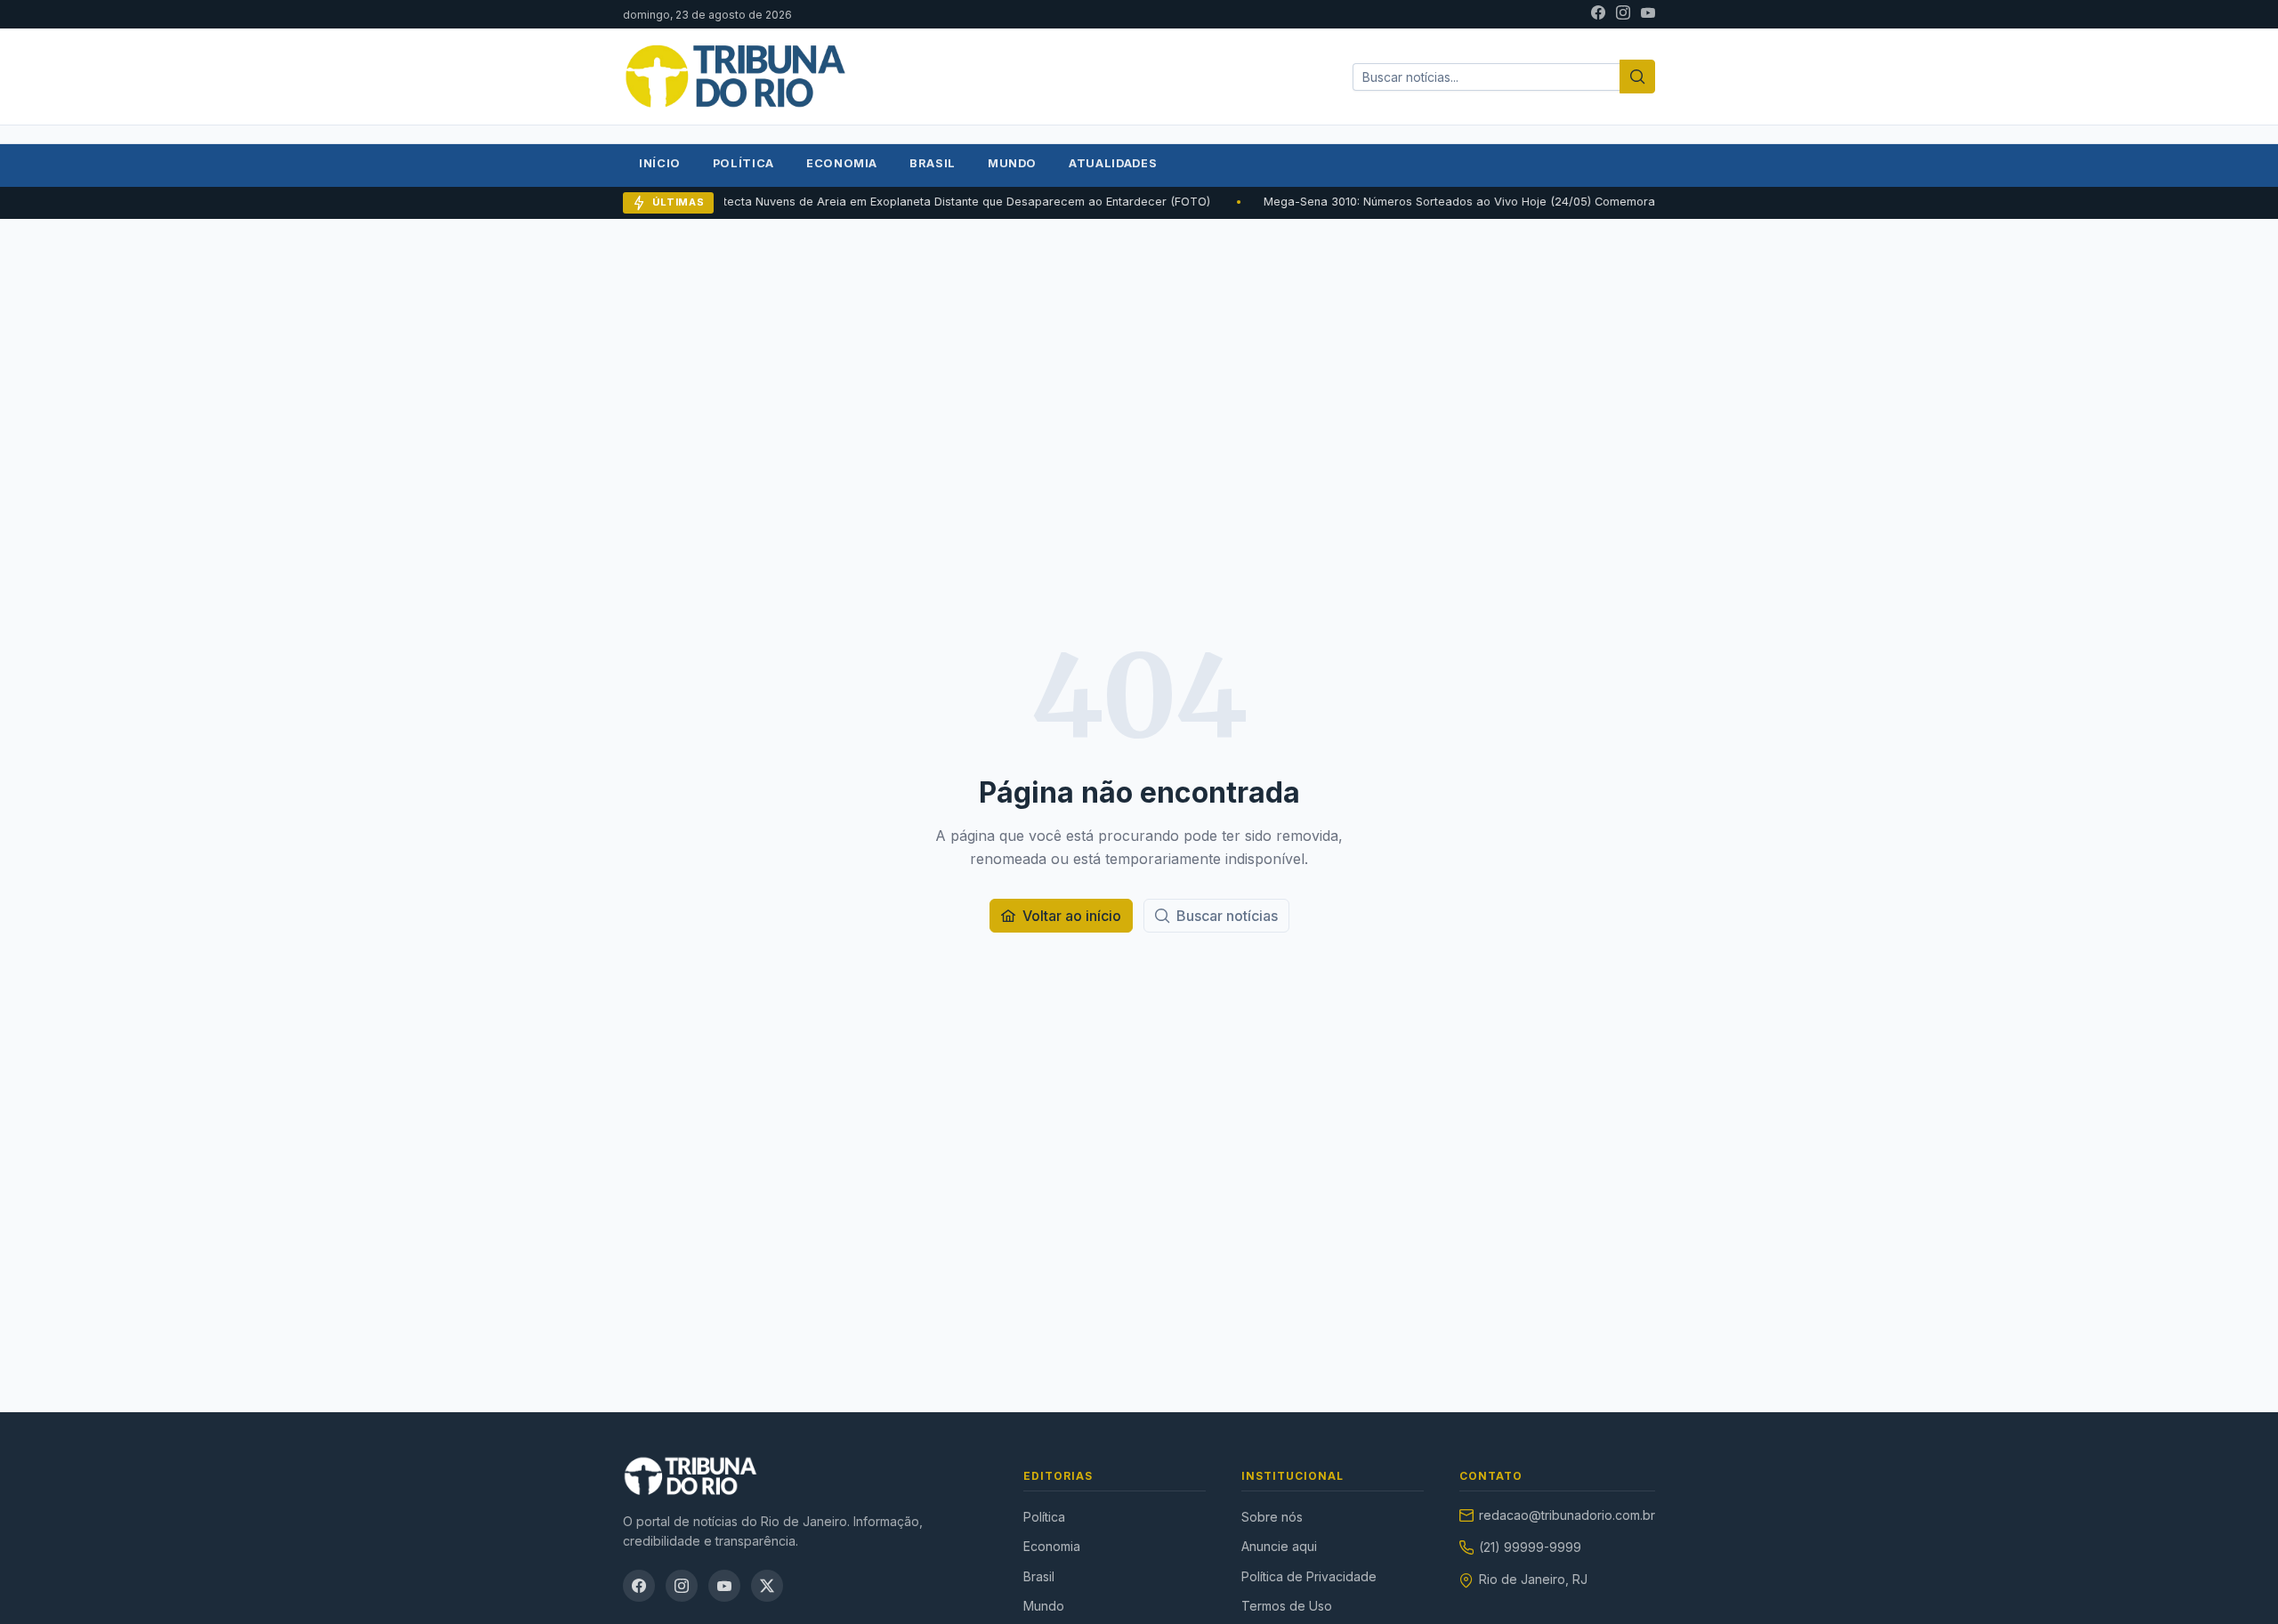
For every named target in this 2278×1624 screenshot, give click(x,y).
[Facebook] (1598, 14)
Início (660, 163)
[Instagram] (1623, 14)
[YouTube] (1648, 14)
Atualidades (1113, 163)
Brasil (933, 163)
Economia (842, 163)
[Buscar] (1637, 77)
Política (743, 163)
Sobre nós (1272, 1517)
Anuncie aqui (1279, 1546)
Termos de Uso (1287, 1606)
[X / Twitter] (767, 1586)
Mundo (1012, 163)
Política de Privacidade (1309, 1576)
